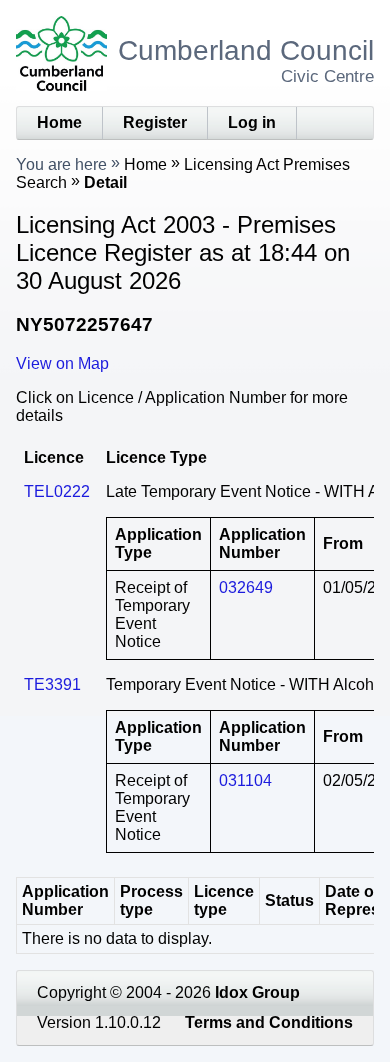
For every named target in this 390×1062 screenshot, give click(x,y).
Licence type (224, 900)
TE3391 (52, 684)
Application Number (65, 900)
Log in (252, 122)
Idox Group (257, 992)
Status (289, 900)
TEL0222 (57, 491)
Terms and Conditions (269, 1022)
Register (155, 122)
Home (59, 122)
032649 (246, 587)
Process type (151, 900)
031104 (245, 780)
